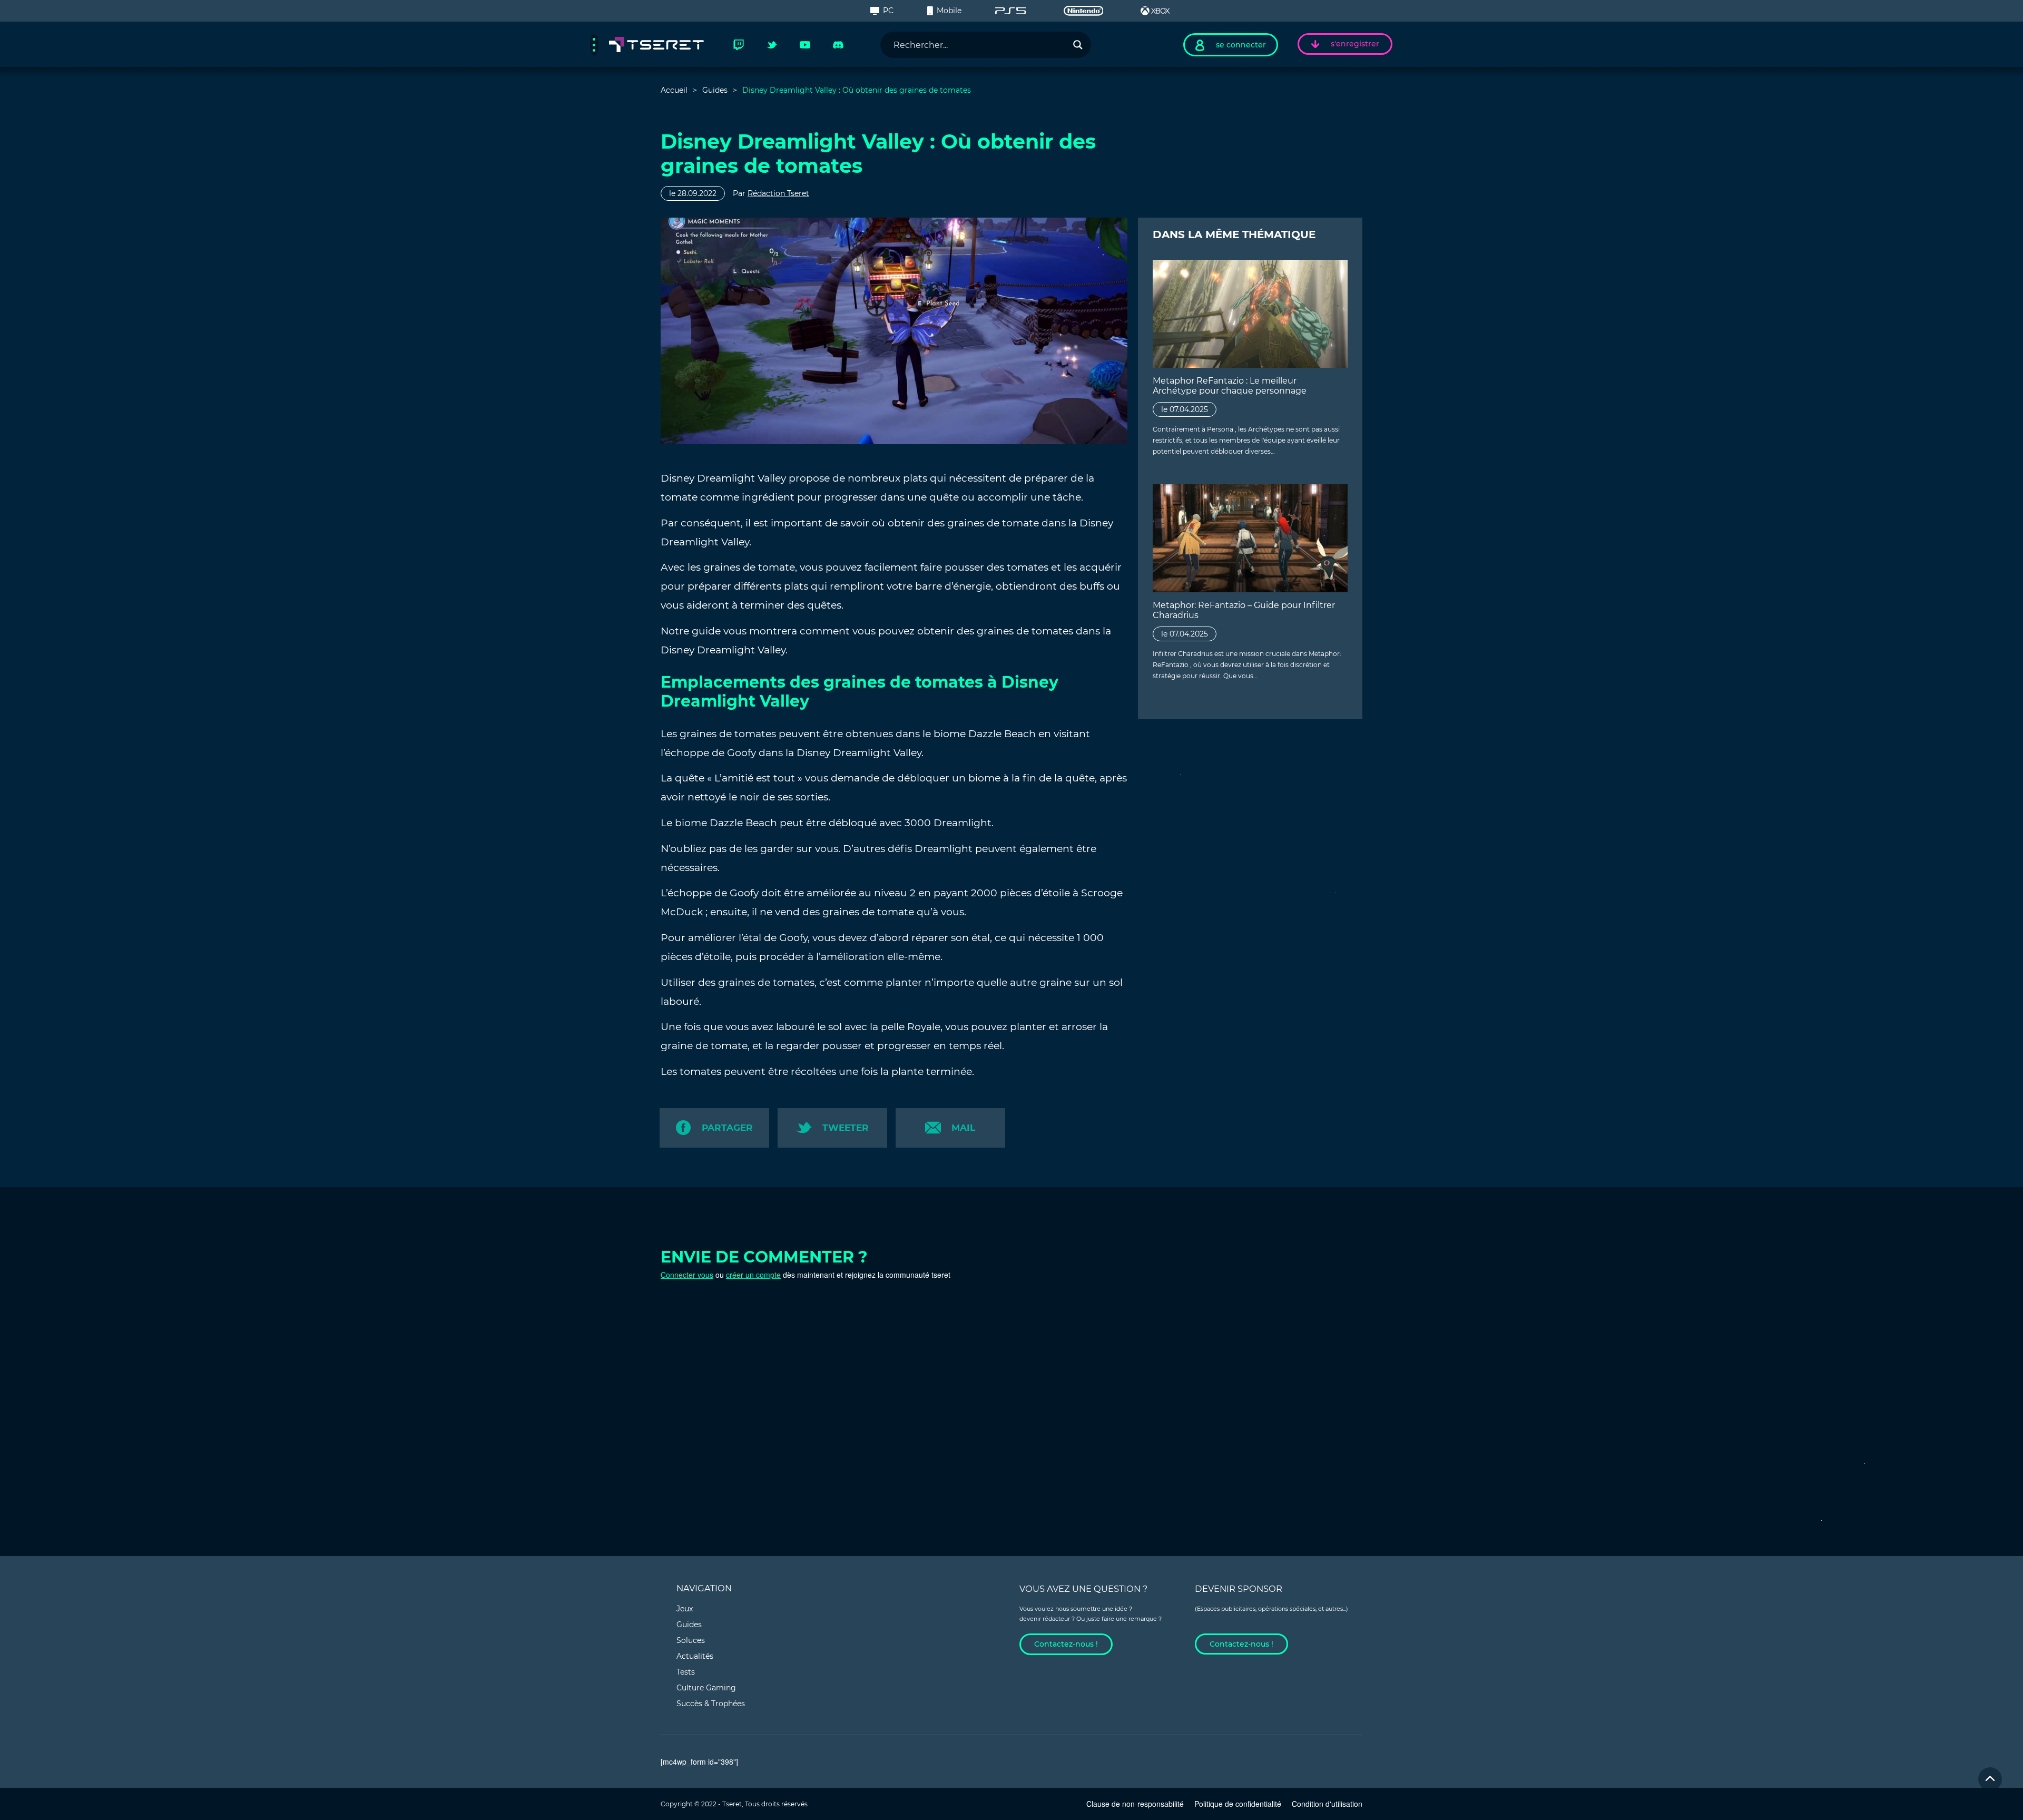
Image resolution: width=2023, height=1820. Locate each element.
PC (888, 11)
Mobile (949, 11)
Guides (715, 90)
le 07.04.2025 (1185, 409)
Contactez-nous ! (1066, 1644)
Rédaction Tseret (778, 193)
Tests (686, 1672)
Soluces (691, 1640)
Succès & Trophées (711, 1704)
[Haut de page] (1990, 1779)
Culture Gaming (706, 1688)
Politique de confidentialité (1238, 1804)
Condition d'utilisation (1327, 1804)
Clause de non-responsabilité (1135, 1804)
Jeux (685, 1609)
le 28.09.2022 (693, 193)
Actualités (695, 1656)
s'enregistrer (1355, 44)
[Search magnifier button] (1078, 45)
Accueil (674, 90)
